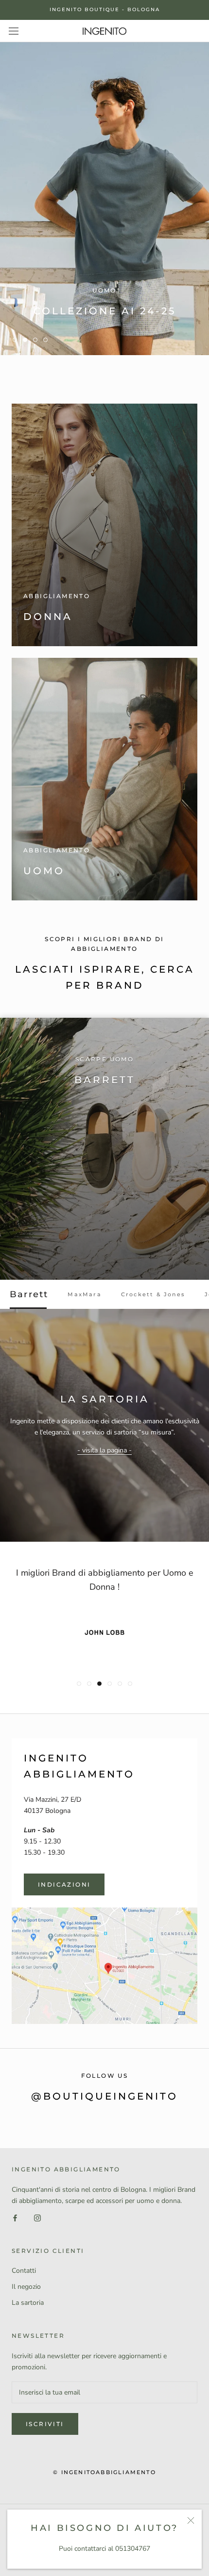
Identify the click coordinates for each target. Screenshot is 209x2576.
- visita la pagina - (104, 1450)
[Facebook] (15, 2217)
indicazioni (64, 1884)
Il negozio (26, 2287)
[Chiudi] (191, 2520)
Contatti (24, 2271)
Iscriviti (45, 2424)
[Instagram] (37, 2217)
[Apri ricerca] (14, 31)
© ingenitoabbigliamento (104, 2472)
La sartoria (28, 2303)
